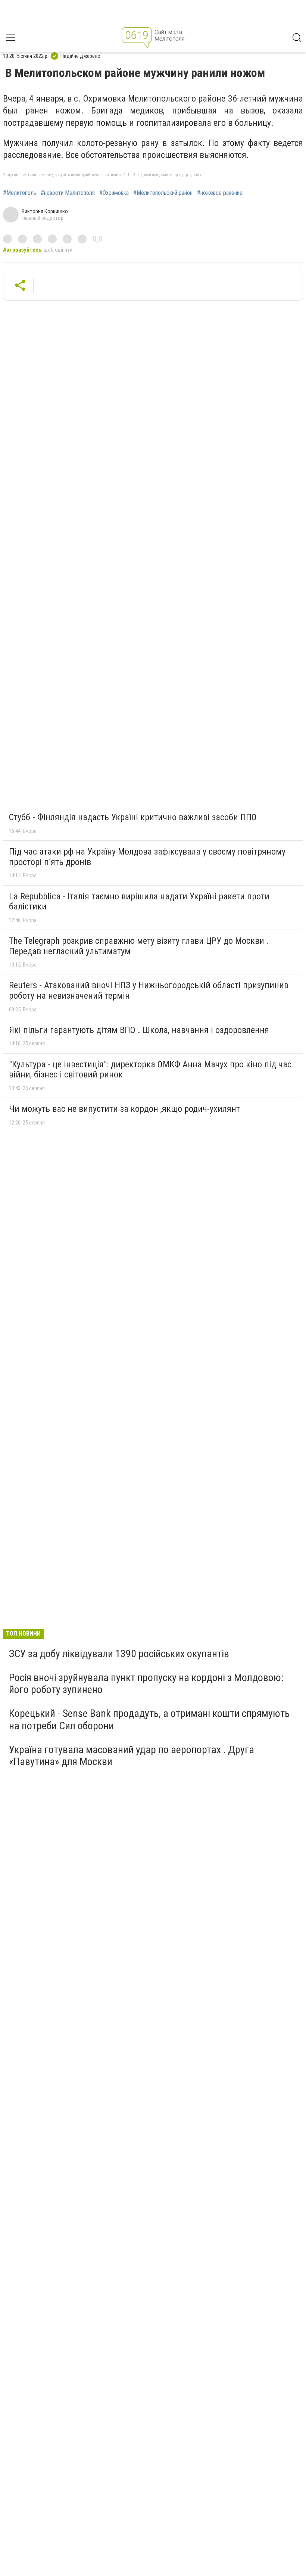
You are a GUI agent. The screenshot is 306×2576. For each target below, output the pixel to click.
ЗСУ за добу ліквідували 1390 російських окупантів (119, 1654)
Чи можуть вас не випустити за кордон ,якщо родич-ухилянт (124, 1109)
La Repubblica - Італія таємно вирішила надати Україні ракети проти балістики (139, 902)
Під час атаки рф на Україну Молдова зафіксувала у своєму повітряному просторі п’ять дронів (147, 857)
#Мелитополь (20, 193)
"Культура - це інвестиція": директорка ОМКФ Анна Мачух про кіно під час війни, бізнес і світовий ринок (150, 1070)
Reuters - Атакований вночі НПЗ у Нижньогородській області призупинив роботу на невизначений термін (149, 990)
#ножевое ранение (220, 193)
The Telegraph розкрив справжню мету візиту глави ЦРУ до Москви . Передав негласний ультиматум (139, 946)
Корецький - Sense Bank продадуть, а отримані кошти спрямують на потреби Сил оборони (149, 1719)
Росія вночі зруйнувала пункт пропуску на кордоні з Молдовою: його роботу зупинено (146, 1684)
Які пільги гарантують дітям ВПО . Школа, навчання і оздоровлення (139, 1030)
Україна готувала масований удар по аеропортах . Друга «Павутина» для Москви (132, 1756)
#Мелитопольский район (163, 193)
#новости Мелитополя (68, 193)
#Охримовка (114, 193)
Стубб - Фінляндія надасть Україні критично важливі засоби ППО (133, 817)
